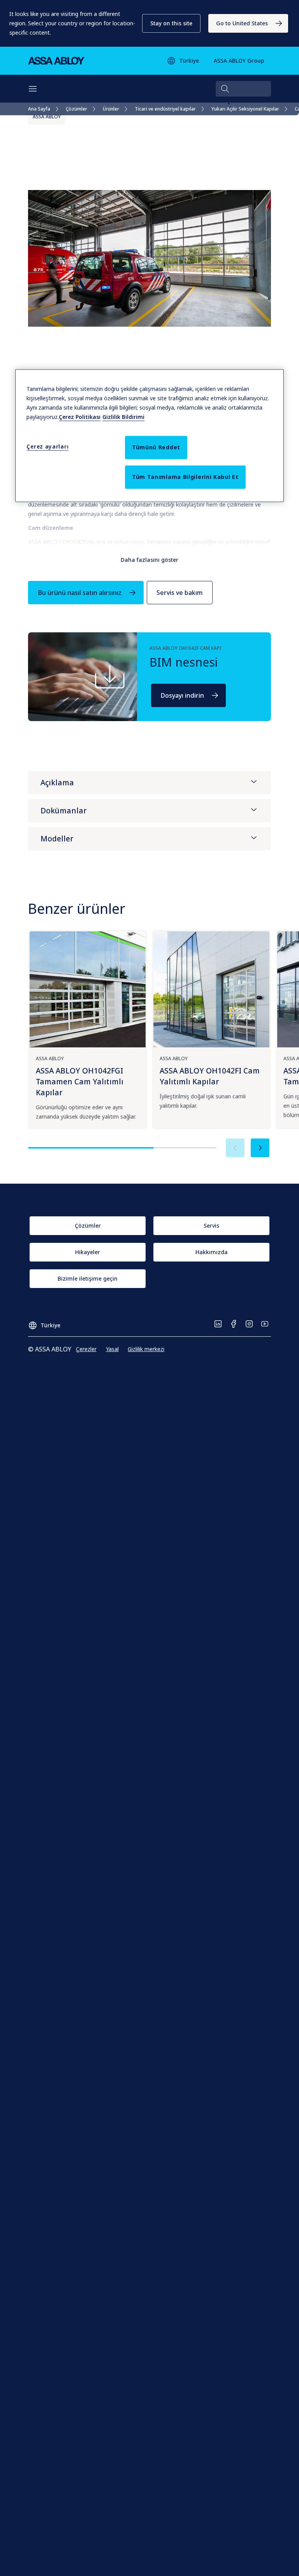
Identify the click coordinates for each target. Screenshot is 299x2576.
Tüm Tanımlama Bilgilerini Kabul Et (185, 477)
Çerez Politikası (80, 417)
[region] (149, 436)
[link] (248, 23)
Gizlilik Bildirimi (123, 417)
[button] (171, 23)
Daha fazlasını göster (149, 560)
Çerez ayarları (47, 447)
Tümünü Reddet (156, 448)
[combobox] (243, 89)
